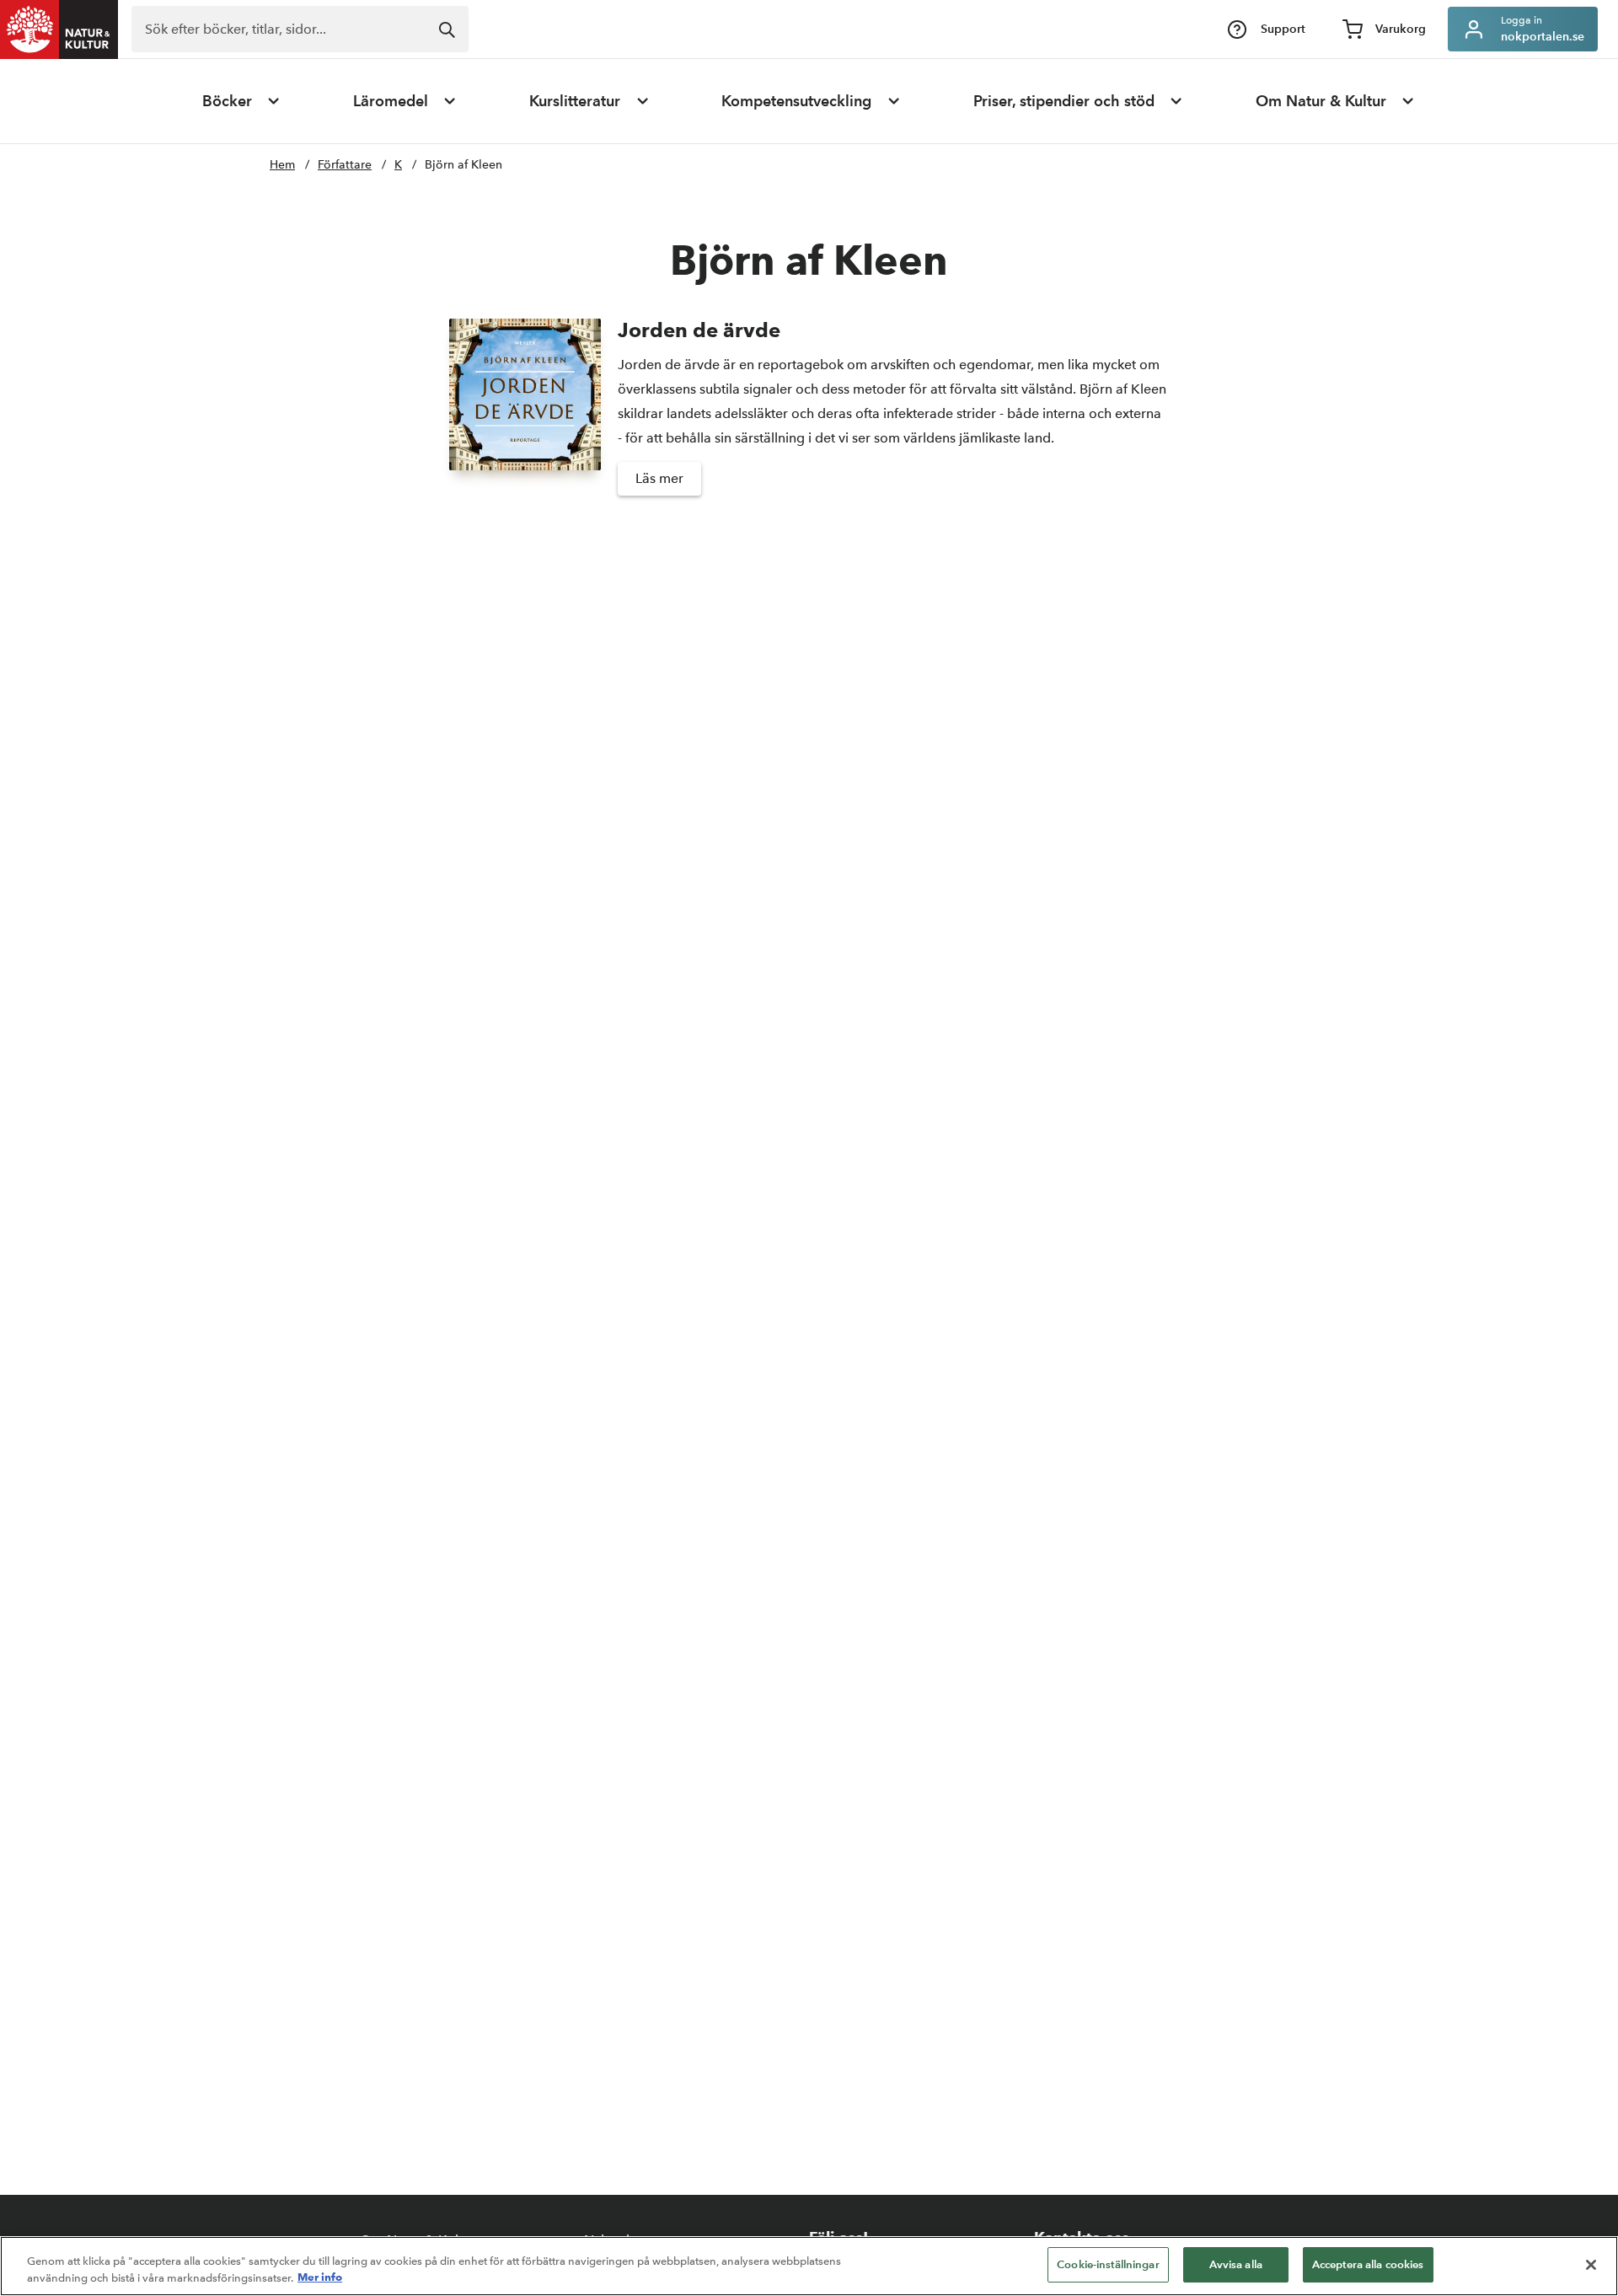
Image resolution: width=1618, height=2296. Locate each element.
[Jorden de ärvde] (525, 415)
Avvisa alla (1236, 2264)
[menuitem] (242, 101)
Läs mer (659, 478)
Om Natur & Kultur (1321, 101)
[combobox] (300, 29)
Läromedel (391, 101)
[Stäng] (1591, 2265)
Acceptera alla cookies (1368, 2264)
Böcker (227, 101)
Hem (282, 165)
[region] (809, 2266)
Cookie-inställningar (1108, 2264)
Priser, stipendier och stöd (1064, 101)
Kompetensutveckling (796, 101)
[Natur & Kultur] (59, 30)
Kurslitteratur (575, 101)
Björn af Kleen (463, 165)
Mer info (320, 2277)
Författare (345, 165)
